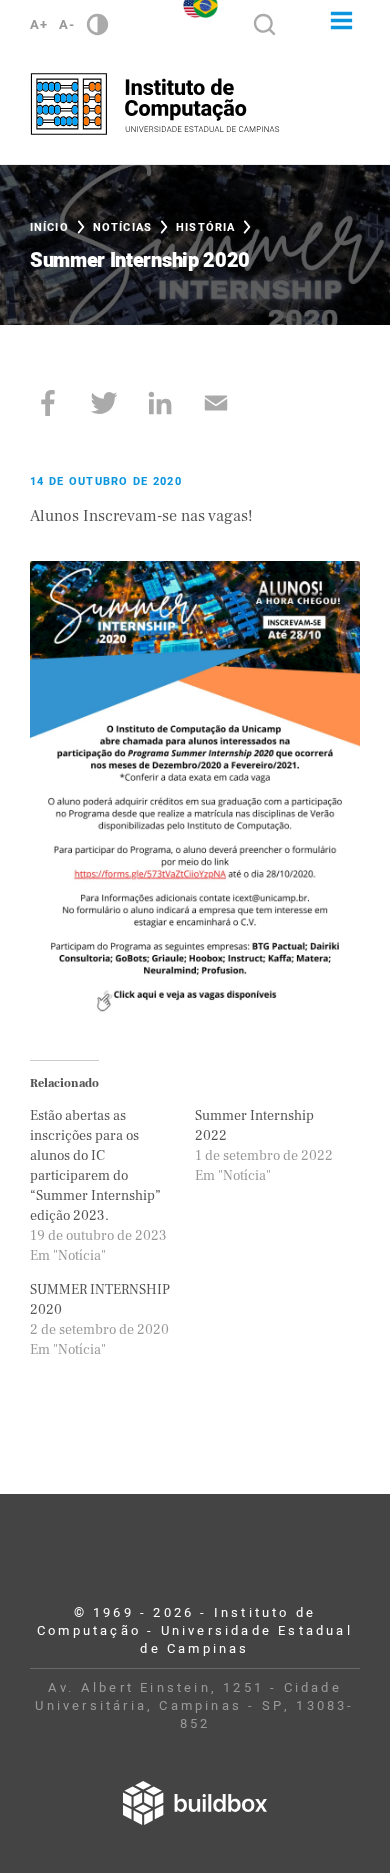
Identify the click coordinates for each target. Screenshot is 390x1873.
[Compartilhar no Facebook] (48, 403)
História (205, 227)
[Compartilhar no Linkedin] (160, 403)
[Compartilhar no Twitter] (104, 403)
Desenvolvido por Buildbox (195, 1803)
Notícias (122, 227)
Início (49, 227)
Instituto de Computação (155, 104)
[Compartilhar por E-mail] (216, 403)
